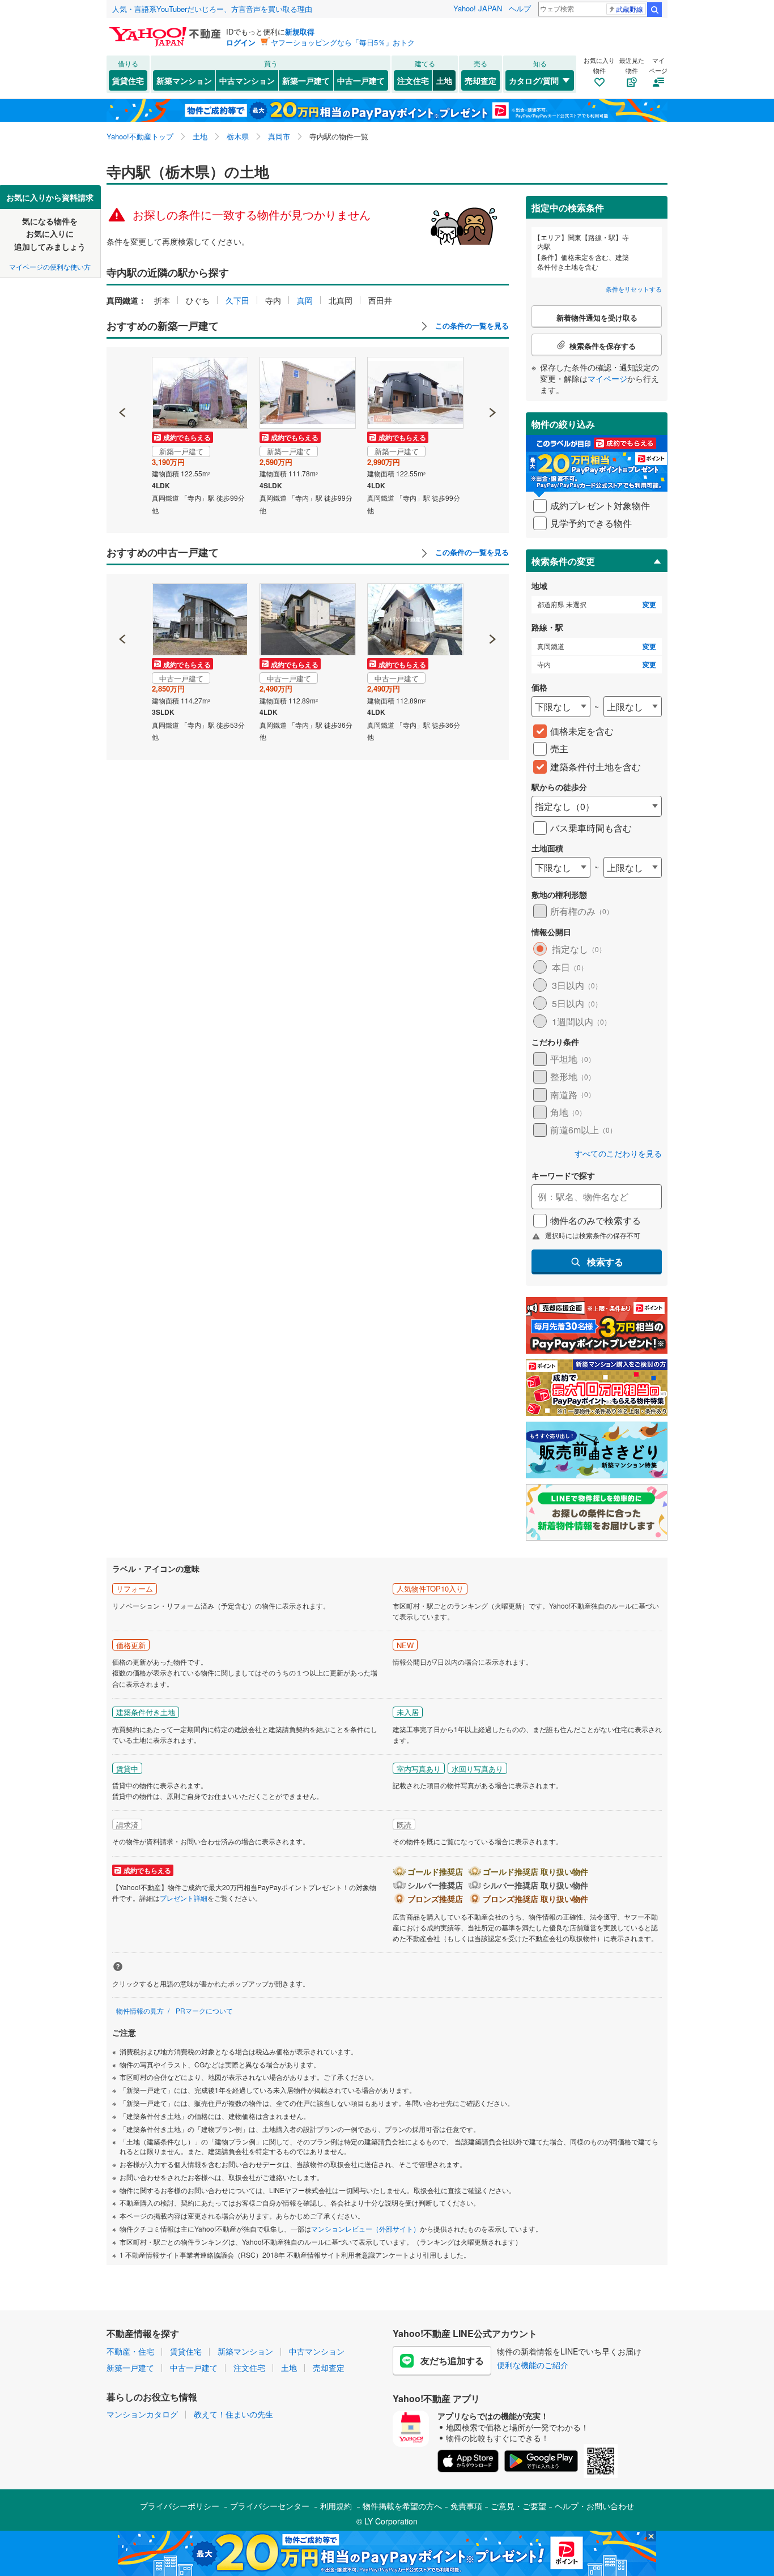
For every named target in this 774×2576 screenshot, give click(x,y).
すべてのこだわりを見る (618, 1153)
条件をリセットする (634, 289)
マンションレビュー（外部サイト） (365, 2229)
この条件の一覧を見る (471, 326)
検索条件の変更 (563, 561)
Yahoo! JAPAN (478, 8)
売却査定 (480, 80)
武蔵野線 (630, 9)
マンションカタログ (142, 2414)
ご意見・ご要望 (518, 2506)
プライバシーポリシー (180, 2506)
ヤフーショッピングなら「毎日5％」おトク (343, 42)
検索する (605, 1262)
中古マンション (247, 80)
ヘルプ (520, 8)
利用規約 (336, 2506)
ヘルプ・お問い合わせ (594, 2506)
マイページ (607, 378)
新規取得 (300, 31)
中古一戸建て (361, 80)
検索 (654, 10)
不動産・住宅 (130, 2351)
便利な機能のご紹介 (533, 2365)
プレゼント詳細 (184, 1898)
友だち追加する (452, 2360)
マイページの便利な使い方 (50, 266)
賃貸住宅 (128, 80)
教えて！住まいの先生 (233, 2414)
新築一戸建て (306, 80)
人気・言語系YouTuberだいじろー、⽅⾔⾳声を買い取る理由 (212, 9)
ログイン (241, 42)
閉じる (333, 193)
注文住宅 (413, 80)
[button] (123, 374)
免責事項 (466, 2506)
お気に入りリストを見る (429, 193)
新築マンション (184, 80)
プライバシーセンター (270, 2506)
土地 (444, 80)
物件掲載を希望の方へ (402, 2506)
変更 (649, 605)
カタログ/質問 (534, 80)
